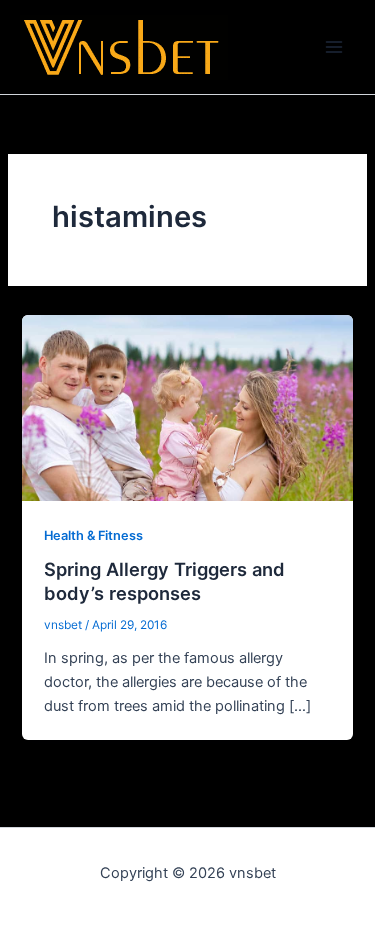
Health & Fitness (93, 535)
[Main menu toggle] (334, 47)
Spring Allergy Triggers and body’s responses (164, 581)
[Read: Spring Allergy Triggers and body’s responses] (187, 407)
